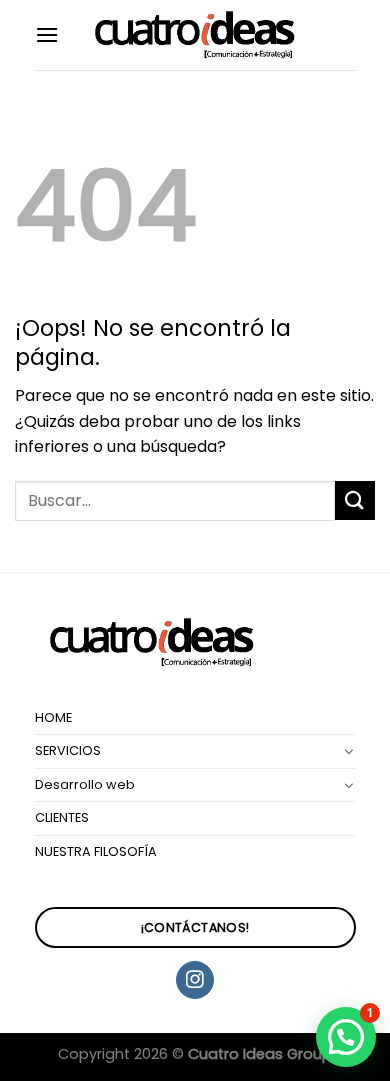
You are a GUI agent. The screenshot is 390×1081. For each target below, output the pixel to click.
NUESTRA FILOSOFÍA (96, 851)
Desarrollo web (85, 784)
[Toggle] (349, 751)
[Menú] (47, 34)
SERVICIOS (68, 750)
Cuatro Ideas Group (260, 1054)
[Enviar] (355, 500)
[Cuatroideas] (195, 35)
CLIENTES (62, 817)
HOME (53, 717)
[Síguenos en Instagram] (194, 980)
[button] (346, 1037)
